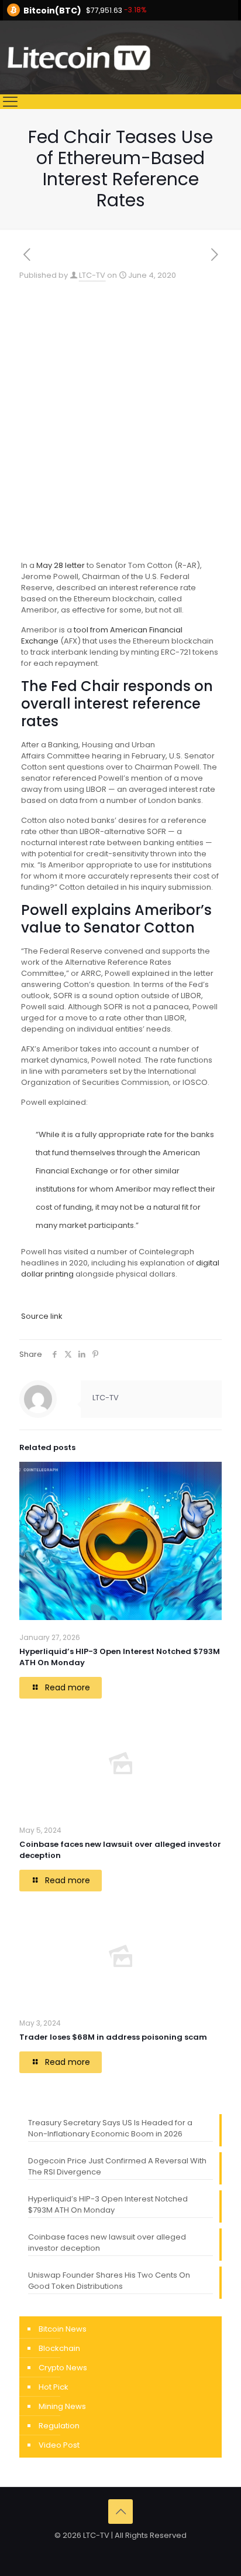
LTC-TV (92, 275)
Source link (42, 1316)
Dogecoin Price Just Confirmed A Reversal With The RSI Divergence (117, 2166)
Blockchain (59, 2348)
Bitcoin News (63, 2329)
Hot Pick (54, 2387)
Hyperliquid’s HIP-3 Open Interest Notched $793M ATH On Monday (108, 2204)
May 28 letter (61, 565)
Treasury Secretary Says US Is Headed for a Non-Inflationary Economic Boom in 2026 (110, 2128)
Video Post (59, 2445)
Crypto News (63, 2368)
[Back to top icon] (120, 2512)
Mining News (62, 2406)
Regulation (59, 2426)
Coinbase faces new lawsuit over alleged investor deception (107, 2242)
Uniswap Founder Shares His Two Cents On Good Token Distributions (109, 2281)
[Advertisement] (120, 407)
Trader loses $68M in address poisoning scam (113, 2037)
